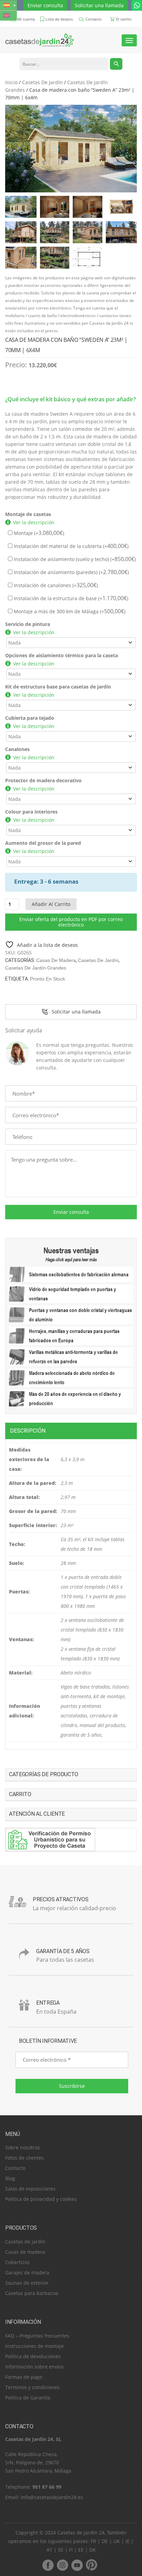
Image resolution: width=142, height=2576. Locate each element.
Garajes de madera (27, 2272)
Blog (10, 2178)
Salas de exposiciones (30, 2189)
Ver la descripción (34, 522)
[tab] (71, 1431)
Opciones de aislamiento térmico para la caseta (62, 655)
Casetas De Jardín (42, 82)
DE (105, 2541)
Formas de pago (24, 2377)
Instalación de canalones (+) (55, 585)
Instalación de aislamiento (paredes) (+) (71, 572)
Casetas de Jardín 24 (81, 2533)
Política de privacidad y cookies (41, 2199)
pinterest (91, 2565)
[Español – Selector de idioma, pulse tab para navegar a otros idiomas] (8, 5)
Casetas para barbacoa (32, 2293)
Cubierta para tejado (30, 718)
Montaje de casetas (28, 514)
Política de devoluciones (33, 2356)
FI (71, 2550)
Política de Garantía (28, 2398)
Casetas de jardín (25, 2242)
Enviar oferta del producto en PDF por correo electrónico (71, 922)
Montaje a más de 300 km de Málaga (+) (69, 611)
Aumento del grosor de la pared (43, 843)
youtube (77, 2565)
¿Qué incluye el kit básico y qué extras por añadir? (70, 399)
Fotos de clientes (24, 2158)
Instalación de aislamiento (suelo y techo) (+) (74, 559)
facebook (48, 2565)
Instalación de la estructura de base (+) (70, 598)
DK (93, 2550)
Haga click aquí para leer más (71, 1259)
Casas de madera (56, 960)
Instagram (62, 2565)
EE (81, 2550)
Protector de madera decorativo (43, 780)
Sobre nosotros (23, 2147)
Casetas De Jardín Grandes (36, 968)
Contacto (15, 2168)
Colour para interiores (31, 812)
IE (128, 2541)
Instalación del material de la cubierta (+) (70, 546)
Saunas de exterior (27, 2283)
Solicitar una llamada (99, 5)
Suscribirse (72, 2086)
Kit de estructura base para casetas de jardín (58, 687)
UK (117, 2541)
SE (61, 2550)
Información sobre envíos (34, 2367)
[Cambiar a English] (8, 16)
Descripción (28, 1431)
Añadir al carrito (51, 904)
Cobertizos (17, 2262)
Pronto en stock (48, 979)
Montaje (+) (38, 533)
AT (49, 2550)
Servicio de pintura (28, 624)
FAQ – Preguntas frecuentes (37, 2336)
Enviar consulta (45, 5)
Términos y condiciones (32, 2387)
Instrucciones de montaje (34, 2346)
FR (93, 2541)
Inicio (11, 82)
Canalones (17, 749)
